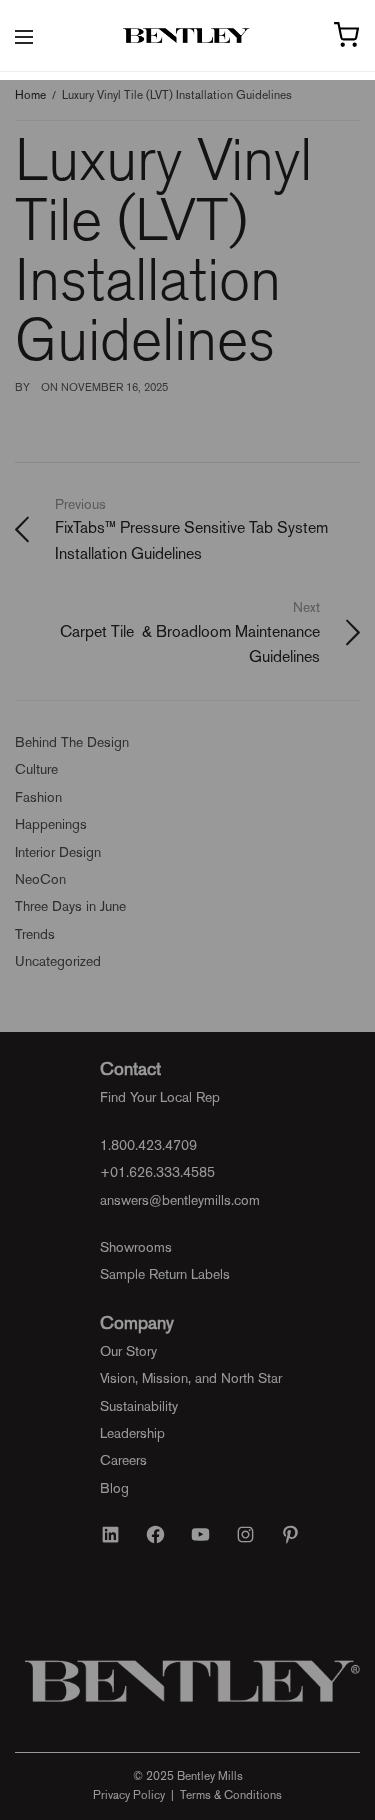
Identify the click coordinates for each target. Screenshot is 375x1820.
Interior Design (58, 852)
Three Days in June (70, 906)
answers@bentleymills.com (180, 1200)
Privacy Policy (129, 1795)
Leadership (132, 1433)
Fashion (38, 797)
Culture (36, 769)
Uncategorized (58, 961)
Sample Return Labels (165, 1274)
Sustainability (139, 1406)
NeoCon (40, 879)
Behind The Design (72, 742)
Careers (123, 1460)
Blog (114, 1488)
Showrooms (136, 1247)
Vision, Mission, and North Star (191, 1378)
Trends (35, 934)
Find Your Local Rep (160, 1097)
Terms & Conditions (231, 1795)
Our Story (128, 1351)
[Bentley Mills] (187, 36)
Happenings (51, 824)
